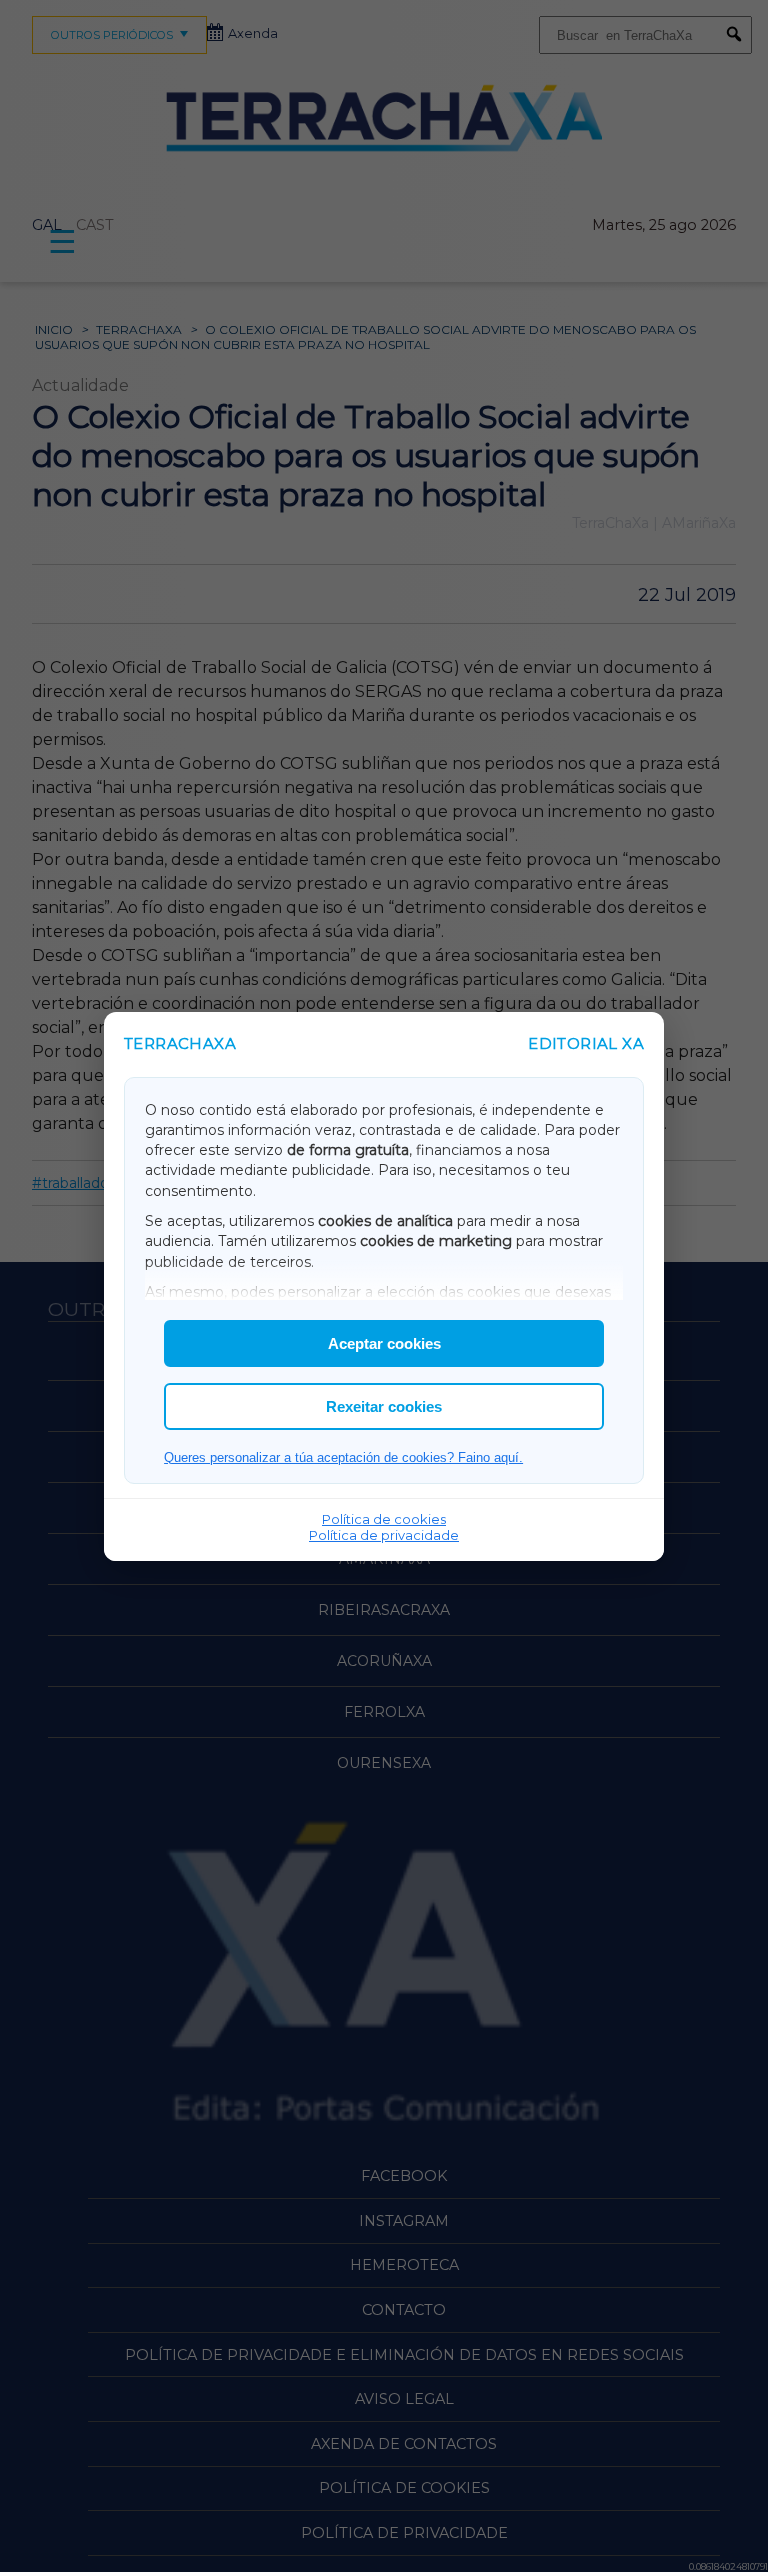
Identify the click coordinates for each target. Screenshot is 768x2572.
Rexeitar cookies (384, 1406)
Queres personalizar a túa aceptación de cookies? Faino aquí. (343, 1457)
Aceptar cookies (384, 1343)
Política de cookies (384, 1519)
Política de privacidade (384, 1535)
